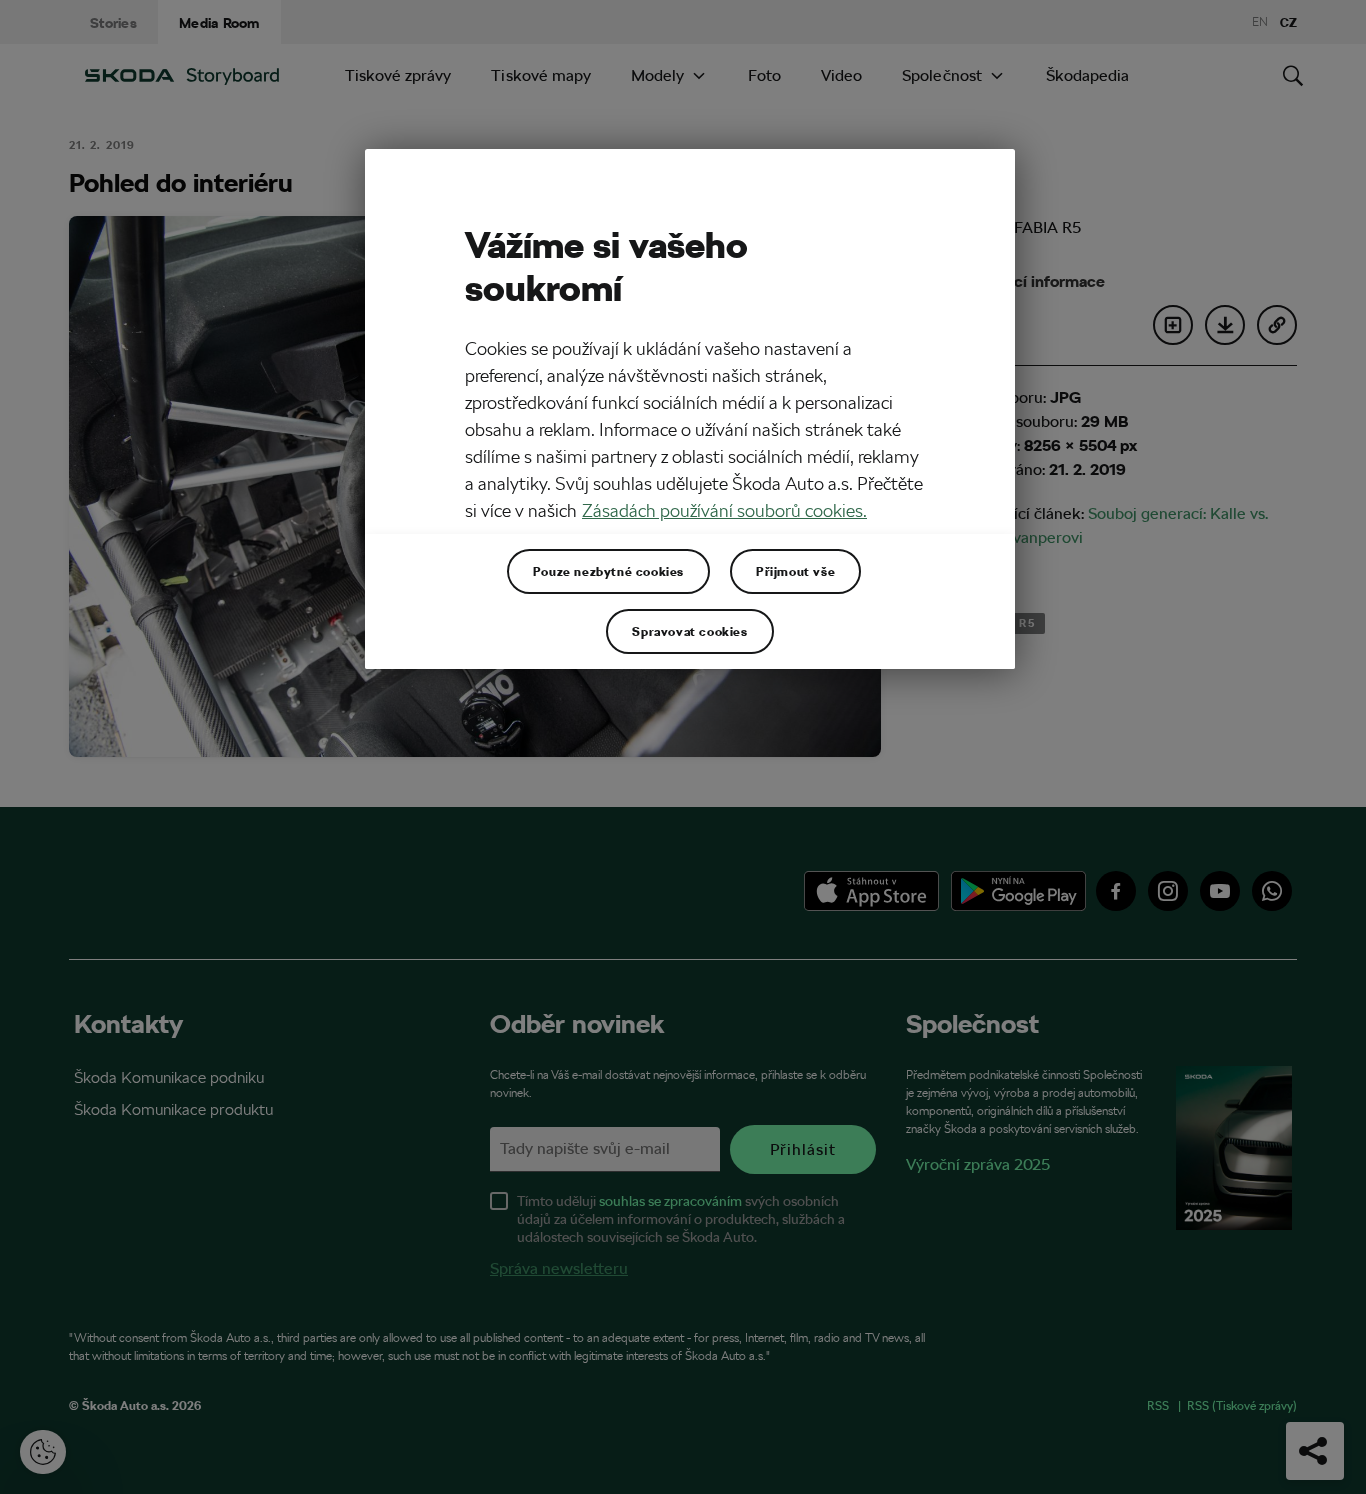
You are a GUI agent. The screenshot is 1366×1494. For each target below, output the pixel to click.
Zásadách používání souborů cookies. (724, 510)
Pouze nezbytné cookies (608, 571)
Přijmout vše (795, 571)
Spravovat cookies (689, 631)
